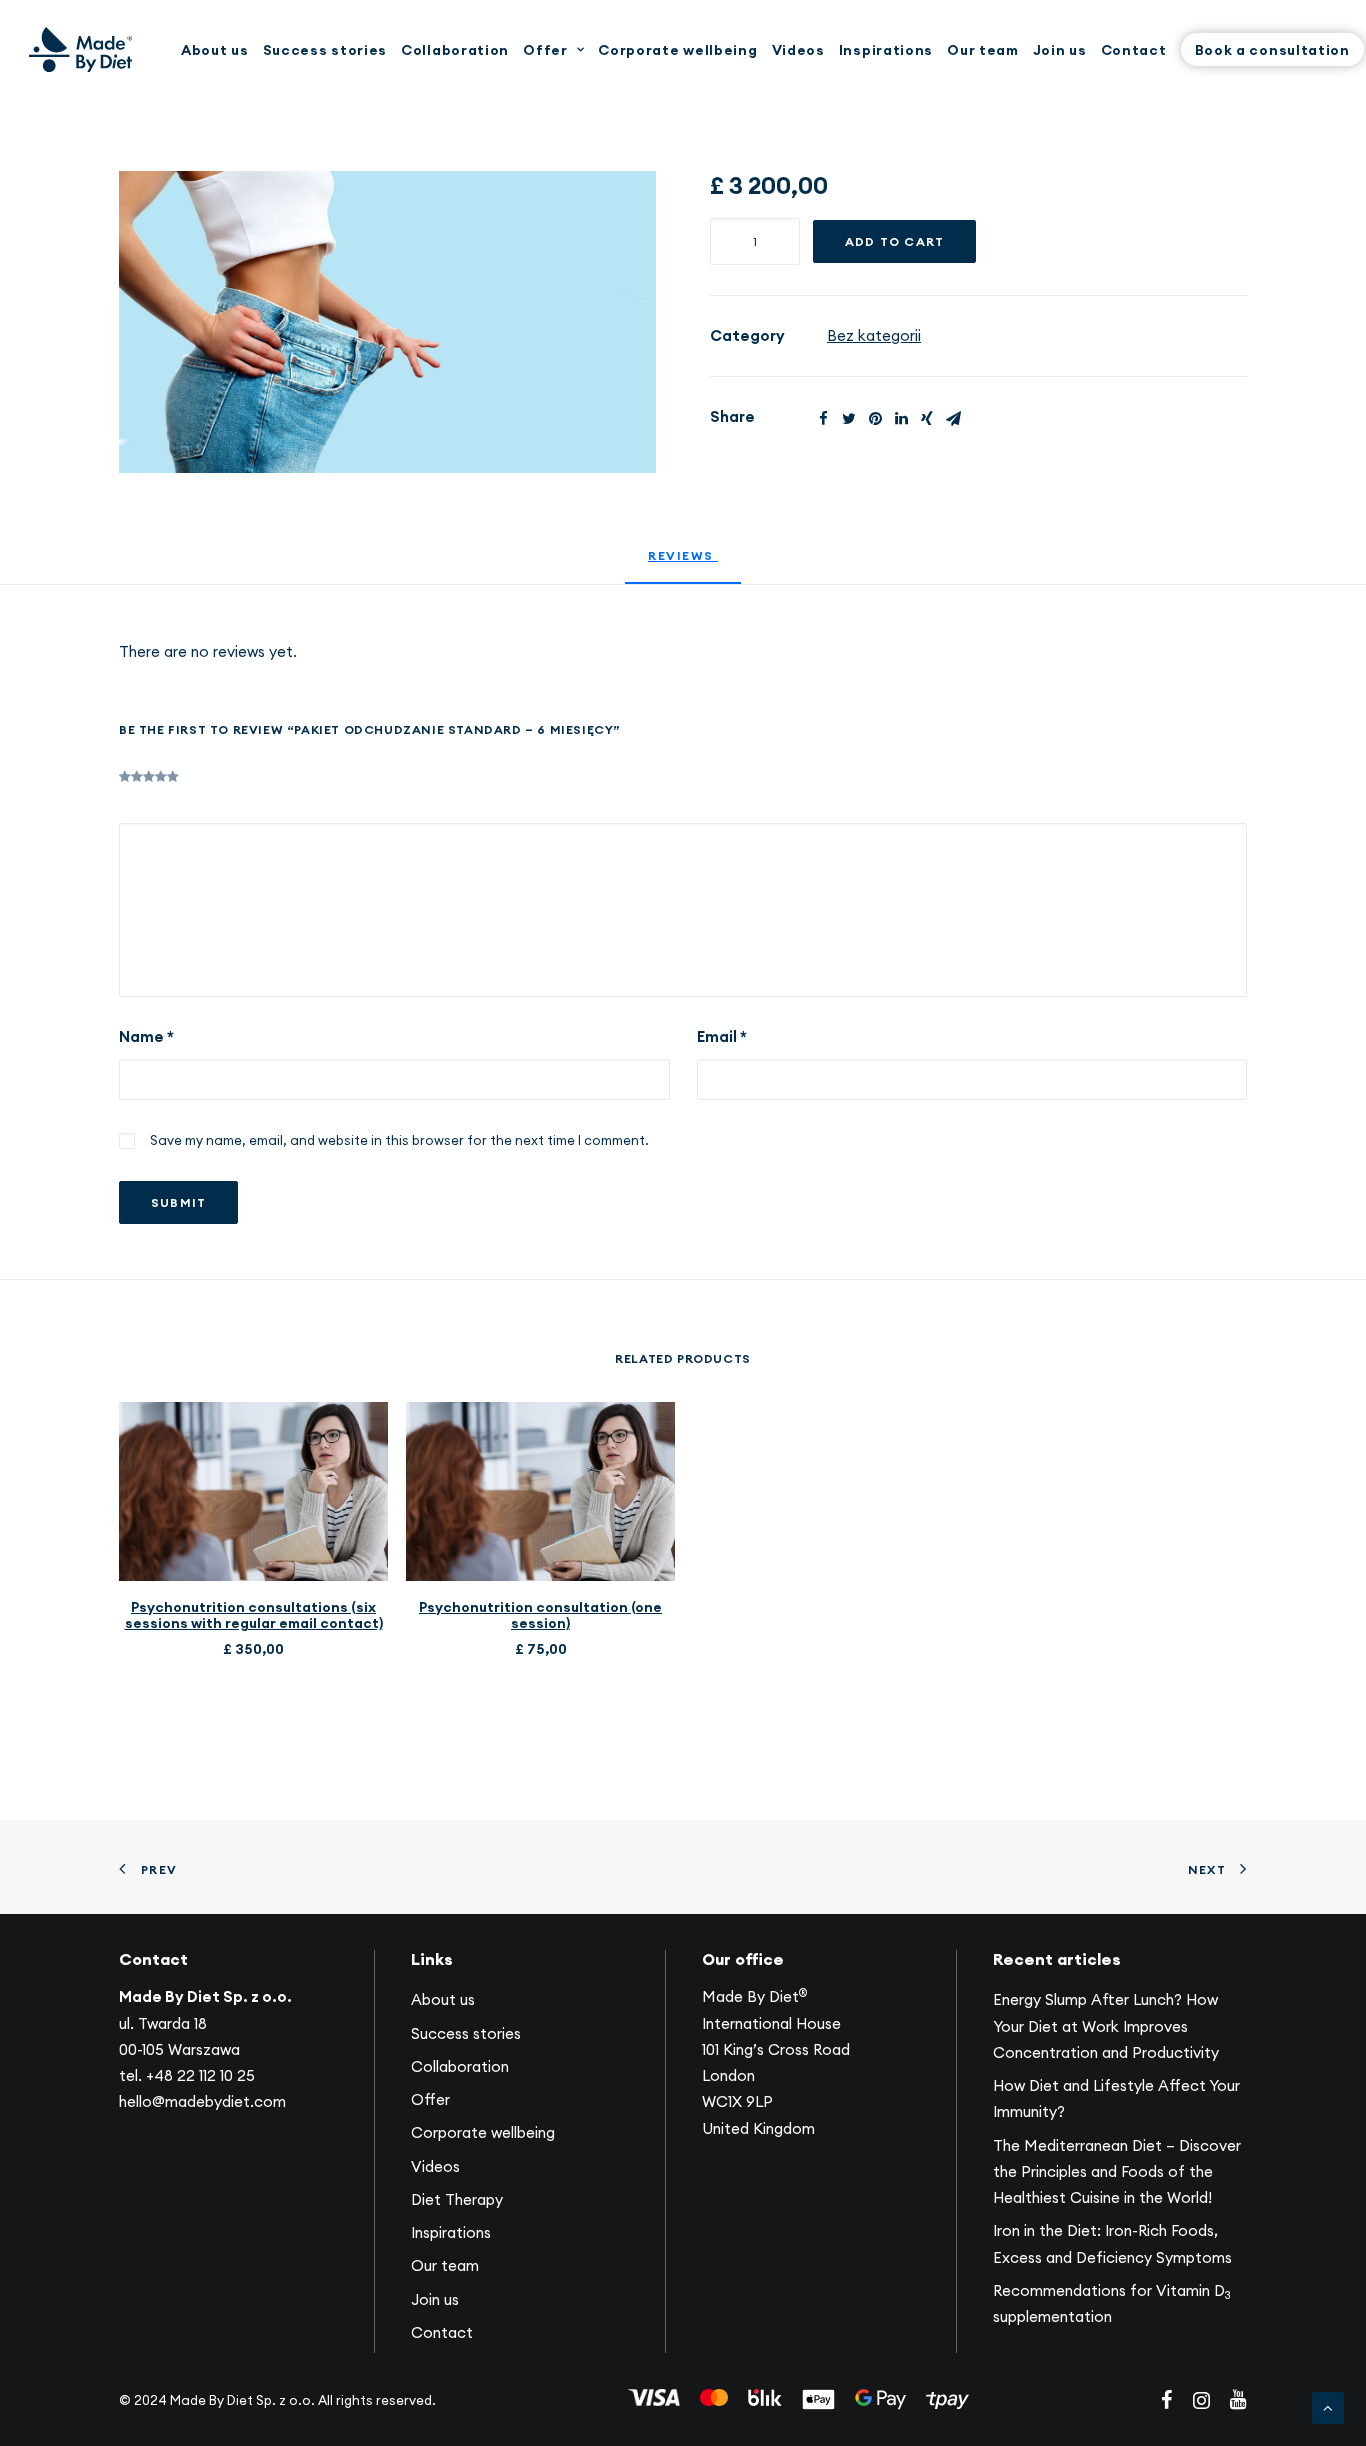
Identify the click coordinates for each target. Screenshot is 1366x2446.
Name (146, 1036)
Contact (1134, 50)
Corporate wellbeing (677, 50)
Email (722, 1036)
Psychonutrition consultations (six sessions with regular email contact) (254, 1615)
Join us (1060, 50)
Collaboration (455, 50)
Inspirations (886, 50)
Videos (798, 50)
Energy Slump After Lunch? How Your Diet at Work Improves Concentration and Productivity (1106, 2026)
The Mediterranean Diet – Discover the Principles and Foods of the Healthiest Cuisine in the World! (1117, 2172)
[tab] (683, 564)
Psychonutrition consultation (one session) (540, 1615)
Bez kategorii (874, 335)
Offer (545, 50)
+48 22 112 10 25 (200, 2075)
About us (215, 50)
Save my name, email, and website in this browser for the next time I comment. (399, 1140)
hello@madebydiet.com (202, 2101)
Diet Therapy (457, 2199)
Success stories (325, 50)
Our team (983, 50)
